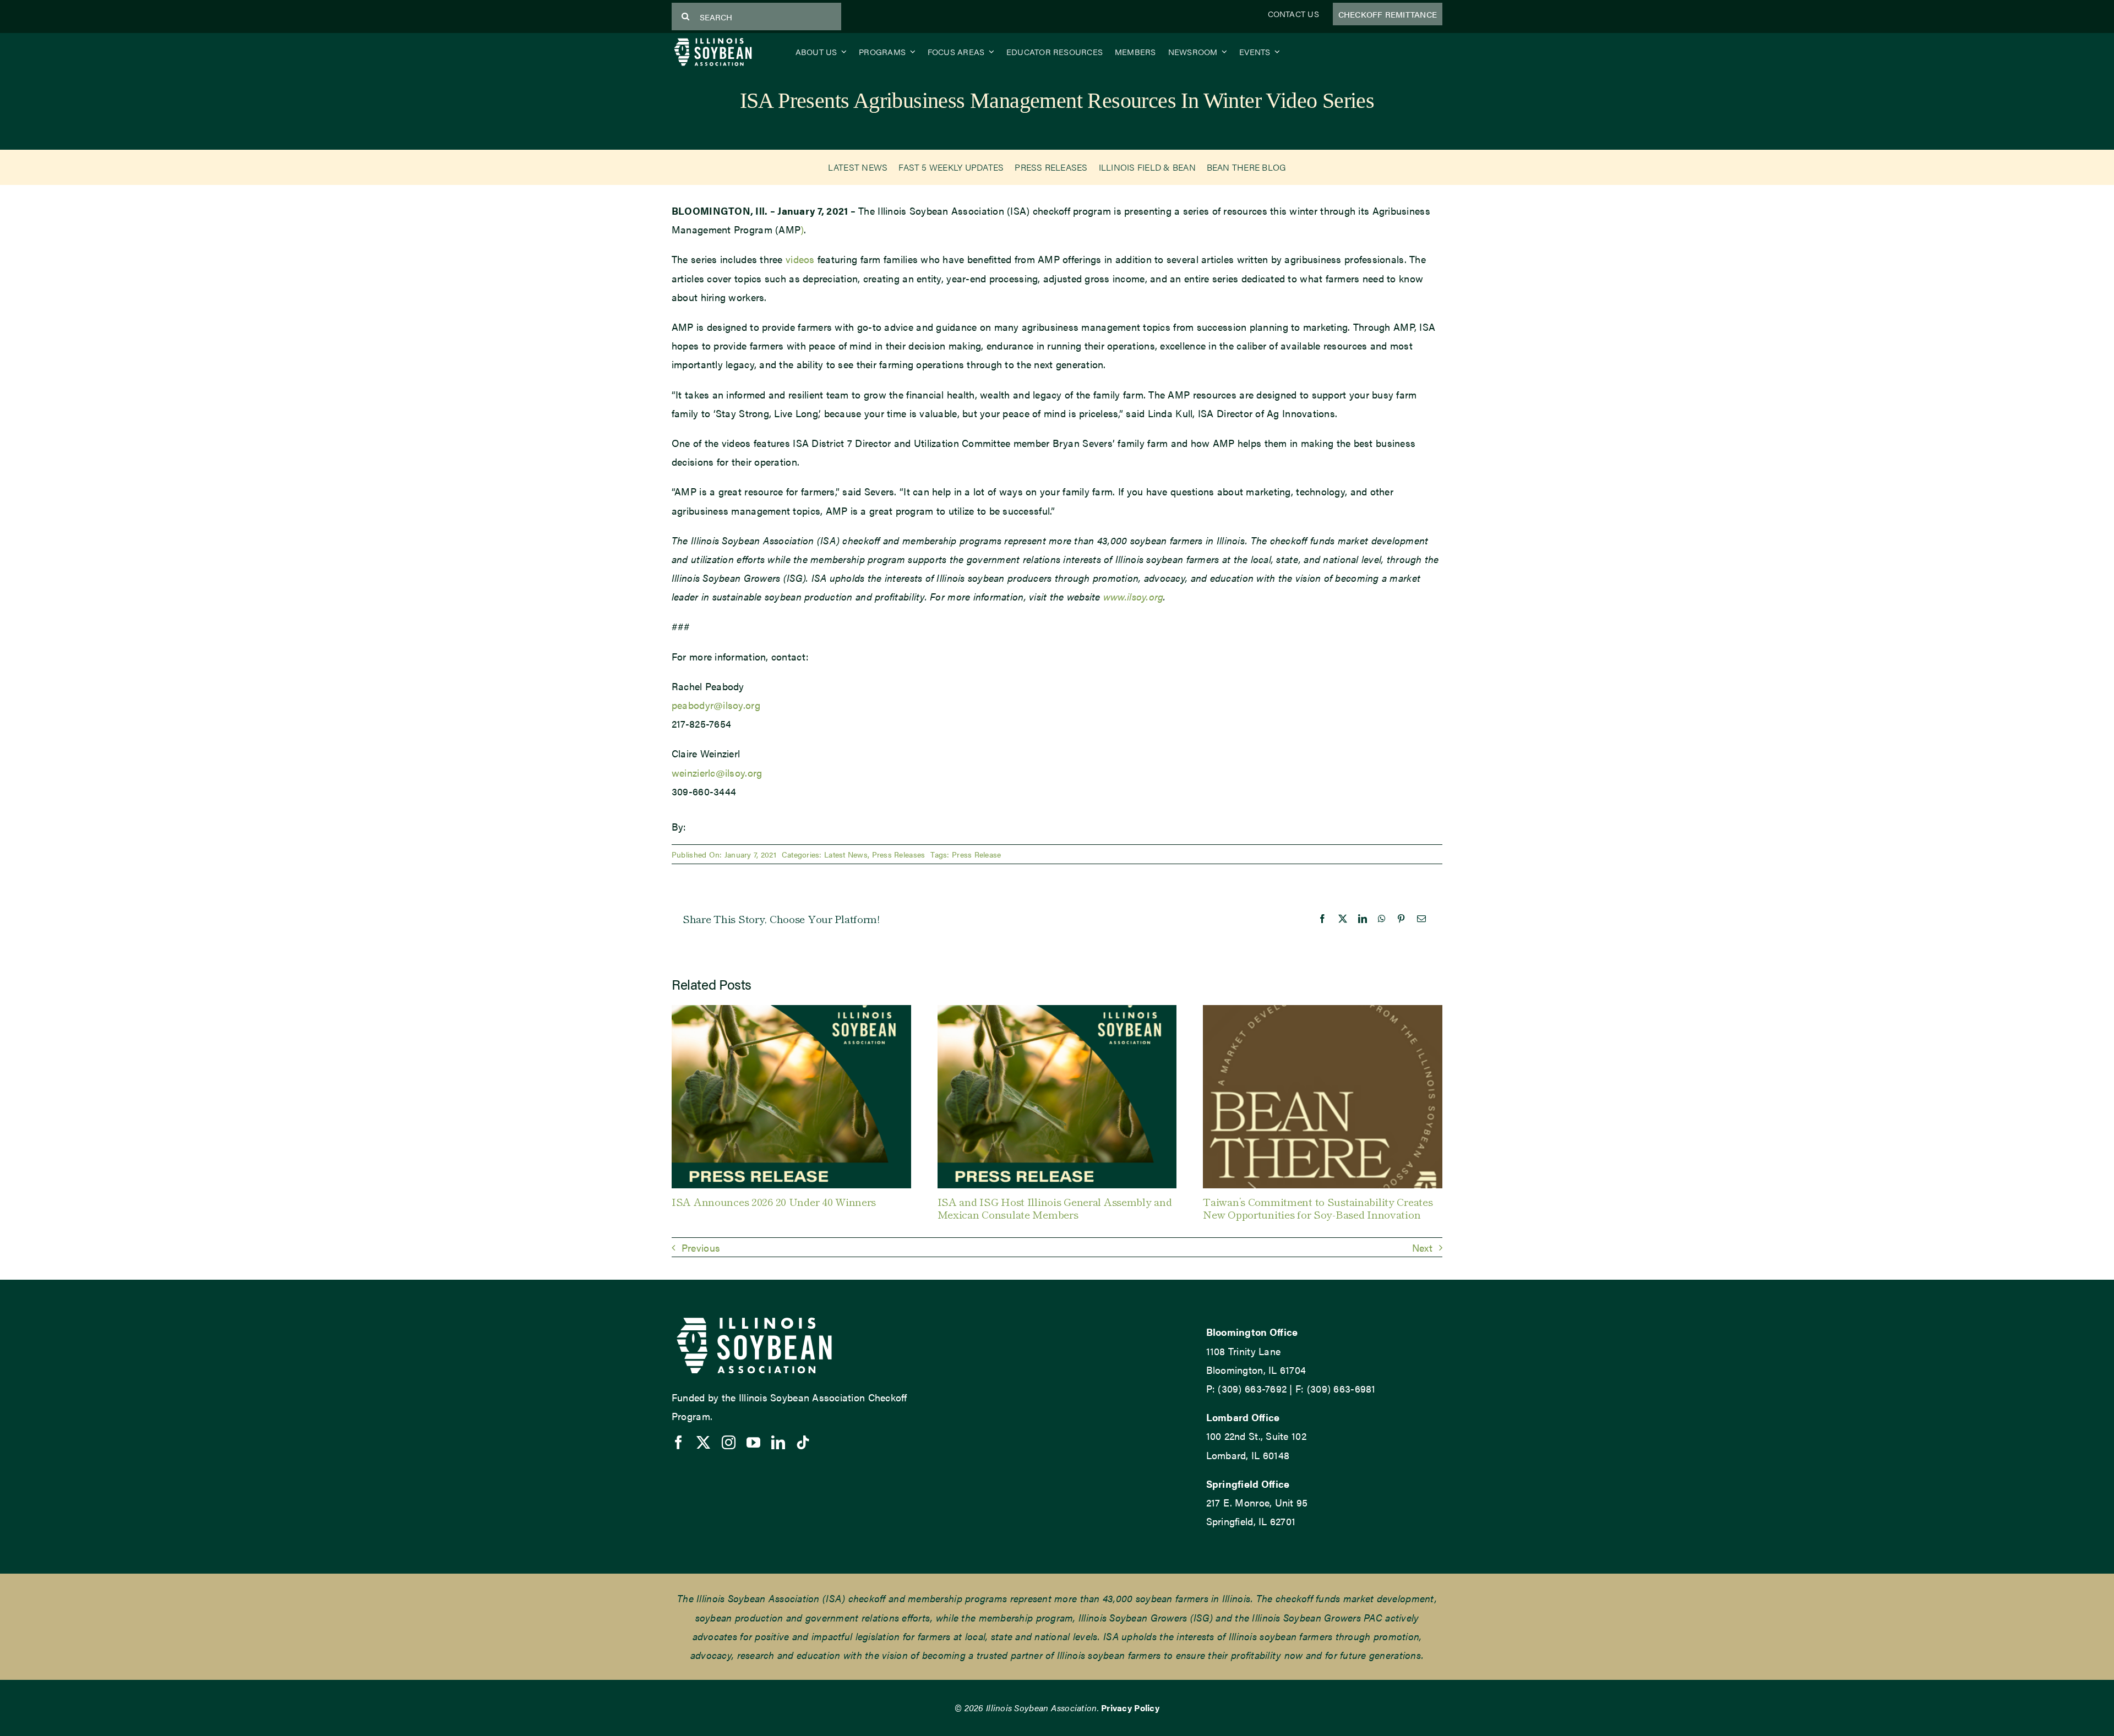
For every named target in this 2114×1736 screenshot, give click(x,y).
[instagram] (729, 1442)
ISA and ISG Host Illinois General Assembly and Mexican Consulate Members (1055, 1208)
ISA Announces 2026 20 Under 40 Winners (774, 1201)
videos (800, 259)
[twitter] (703, 1442)
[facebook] (679, 1442)
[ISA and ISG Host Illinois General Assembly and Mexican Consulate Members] (1057, 1012)
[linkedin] (778, 1442)
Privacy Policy (1130, 1708)
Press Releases (899, 854)
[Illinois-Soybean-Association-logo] (713, 40)
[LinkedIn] (1363, 919)
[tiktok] (803, 1442)
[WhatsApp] (1382, 919)
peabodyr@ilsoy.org (716, 705)
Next (1422, 1248)
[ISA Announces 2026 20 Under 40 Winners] (791, 1012)
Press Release (977, 854)
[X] (1343, 919)
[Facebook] (1322, 919)
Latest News (846, 854)
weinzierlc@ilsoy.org (717, 773)
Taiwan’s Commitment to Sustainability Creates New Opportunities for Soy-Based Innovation (1318, 1208)
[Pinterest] (1401, 919)
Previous (701, 1248)
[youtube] (753, 1442)
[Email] (1421, 919)
